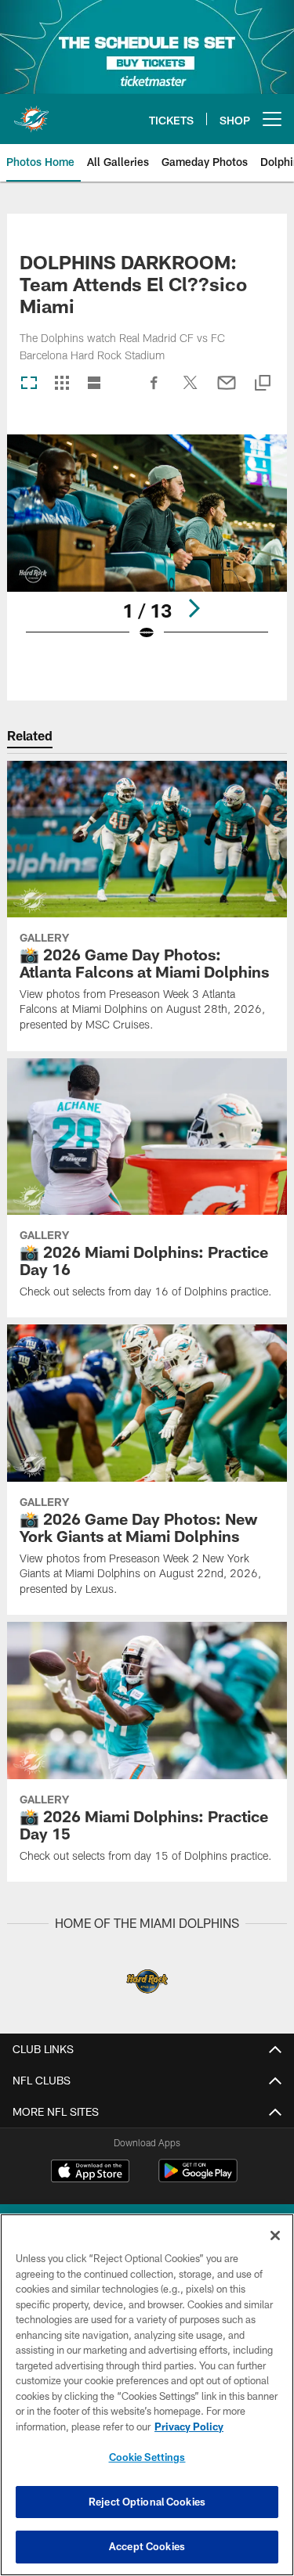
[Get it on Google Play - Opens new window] (198, 2179)
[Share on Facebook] (154, 391)
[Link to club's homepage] (31, 113)
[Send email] (227, 391)
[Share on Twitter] (191, 391)
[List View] (94, 384)
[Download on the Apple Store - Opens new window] (90, 2173)
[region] (147, 2395)
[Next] (194, 608)
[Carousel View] (29, 384)
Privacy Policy (189, 2426)
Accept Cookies (147, 2546)
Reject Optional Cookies (147, 2502)
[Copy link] (263, 384)
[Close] (275, 2236)
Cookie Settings (147, 2457)
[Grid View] (62, 384)
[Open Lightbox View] (147, 548)
